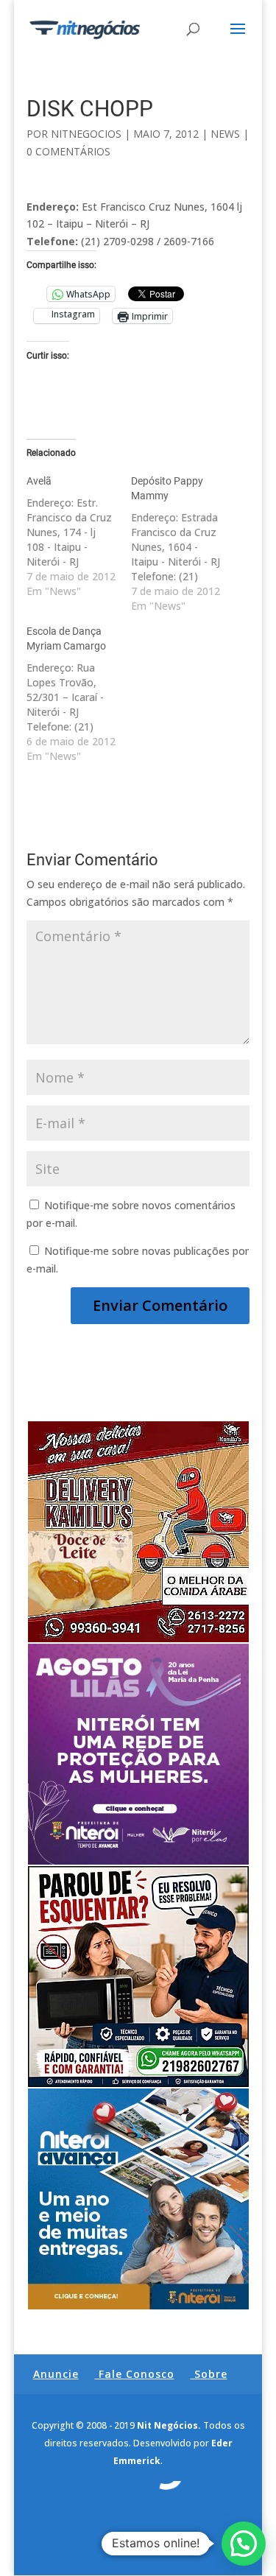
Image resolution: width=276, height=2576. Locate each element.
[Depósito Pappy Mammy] (183, 543)
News (225, 134)
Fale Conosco (137, 2374)
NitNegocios (86, 134)
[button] (244, 2544)
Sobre (211, 2374)
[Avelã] (79, 536)
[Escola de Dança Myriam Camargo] (79, 694)
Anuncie (56, 2374)
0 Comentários (68, 151)
